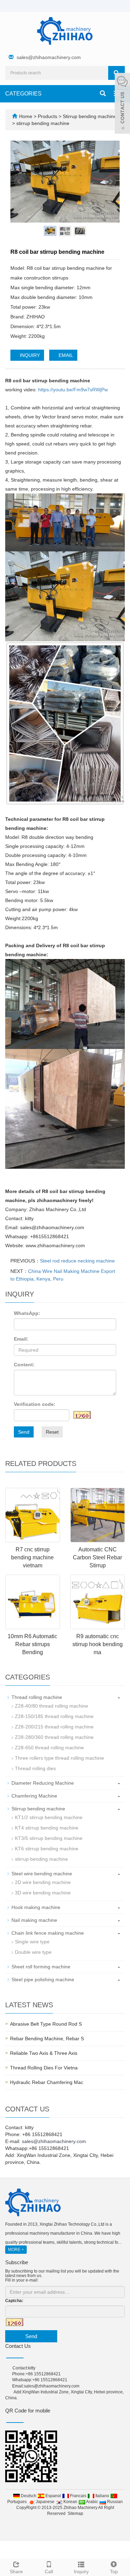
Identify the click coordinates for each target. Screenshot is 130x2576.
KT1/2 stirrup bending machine (49, 1817)
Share (16, 2571)
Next (111, 182)
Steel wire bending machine (42, 1874)
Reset (52, 1432)
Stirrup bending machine (89, 116)
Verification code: (35, 1404)
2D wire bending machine (43, 1882)
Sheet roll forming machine (41, 1967)
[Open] (122, 104)
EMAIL (65, 355)
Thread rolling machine (37, 1697)
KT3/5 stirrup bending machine (49, 1838)
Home (26, 116)
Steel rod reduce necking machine (77, 1261)
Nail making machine (34, 1920)
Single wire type (32, 1942)
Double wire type (33, 1952)
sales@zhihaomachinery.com (49, 57)
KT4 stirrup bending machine (47, 1828)
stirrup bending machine (42, 123)
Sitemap (75, 2514)
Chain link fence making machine (48, 1933)
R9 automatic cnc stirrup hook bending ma (98, 1644)
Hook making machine (36, 1907)
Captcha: (14, 2301)
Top (114, 2571)
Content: (24, 1365)
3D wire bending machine (43, 1893)
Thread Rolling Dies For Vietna (44, 2068)
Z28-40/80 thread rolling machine (51, 1706)
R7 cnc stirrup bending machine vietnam (32, 1557)
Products (48, 116)
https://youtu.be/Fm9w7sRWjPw (73, 390)
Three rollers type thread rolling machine (59, 1758)
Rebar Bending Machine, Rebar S (47, 2039)
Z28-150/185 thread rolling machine (54, 1716)
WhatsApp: (27, 1313)
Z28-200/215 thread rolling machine (54, 1727)
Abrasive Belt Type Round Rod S (46, 2024)
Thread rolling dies (35, 1768)
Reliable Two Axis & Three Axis (44, 2053)
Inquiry (81, 2571)
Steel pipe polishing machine (43, 1979)
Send (24, 1432)
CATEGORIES (23, 94)
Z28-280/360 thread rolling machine (54, 1737)
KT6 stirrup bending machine (47, 1849)
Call (49, 2571)
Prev (19, 182)
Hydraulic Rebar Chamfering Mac (47, 2082)
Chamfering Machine (34, 1796)
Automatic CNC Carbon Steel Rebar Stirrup (97, 1557)
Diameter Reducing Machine (43, 1783)
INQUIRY (29, 355)
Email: (21, 1339)
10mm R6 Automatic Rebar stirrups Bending (32, 1644)
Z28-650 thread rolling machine (49, 1748)
